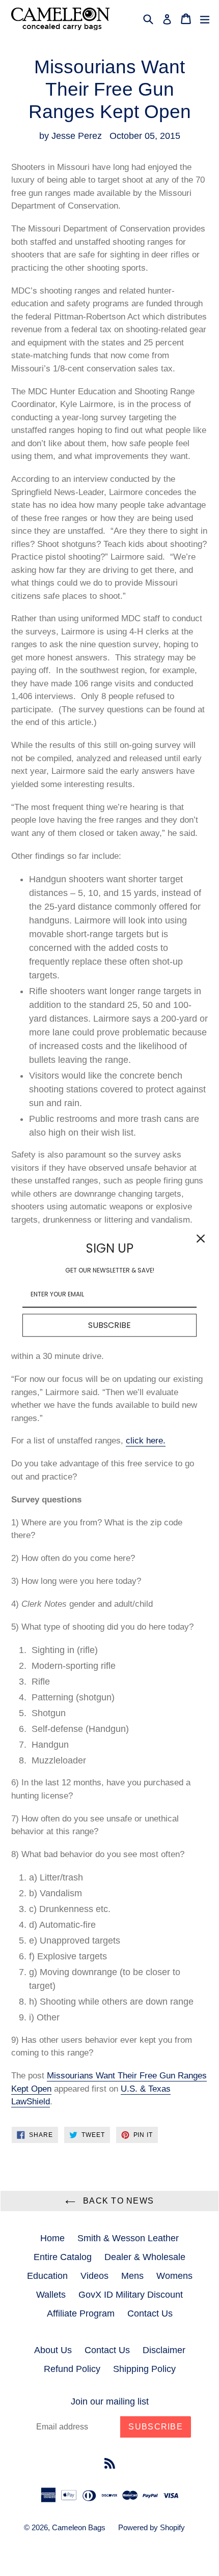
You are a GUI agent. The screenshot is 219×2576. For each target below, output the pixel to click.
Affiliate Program (81, 2313)
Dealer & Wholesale (145, 2257)
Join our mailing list (110, 2401)
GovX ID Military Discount (131, 2295)
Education (47, 2276)
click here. (146, 1441)
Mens (132, 2276)
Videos (94, 2276)
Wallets (51, 2295)
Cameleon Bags (79, 2527)
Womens (174, 2276)
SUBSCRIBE (109, 1325)
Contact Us (150, 2313)
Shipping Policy (144, 2369)
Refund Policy (72, 2369)
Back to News (117, 2201)
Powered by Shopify (152, 2527)
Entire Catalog (63, 2257)
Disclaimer (164, 2350)
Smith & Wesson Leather (128, 2238)
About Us (53, 2350)
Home (52, 2238)
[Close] (201, 1238)
